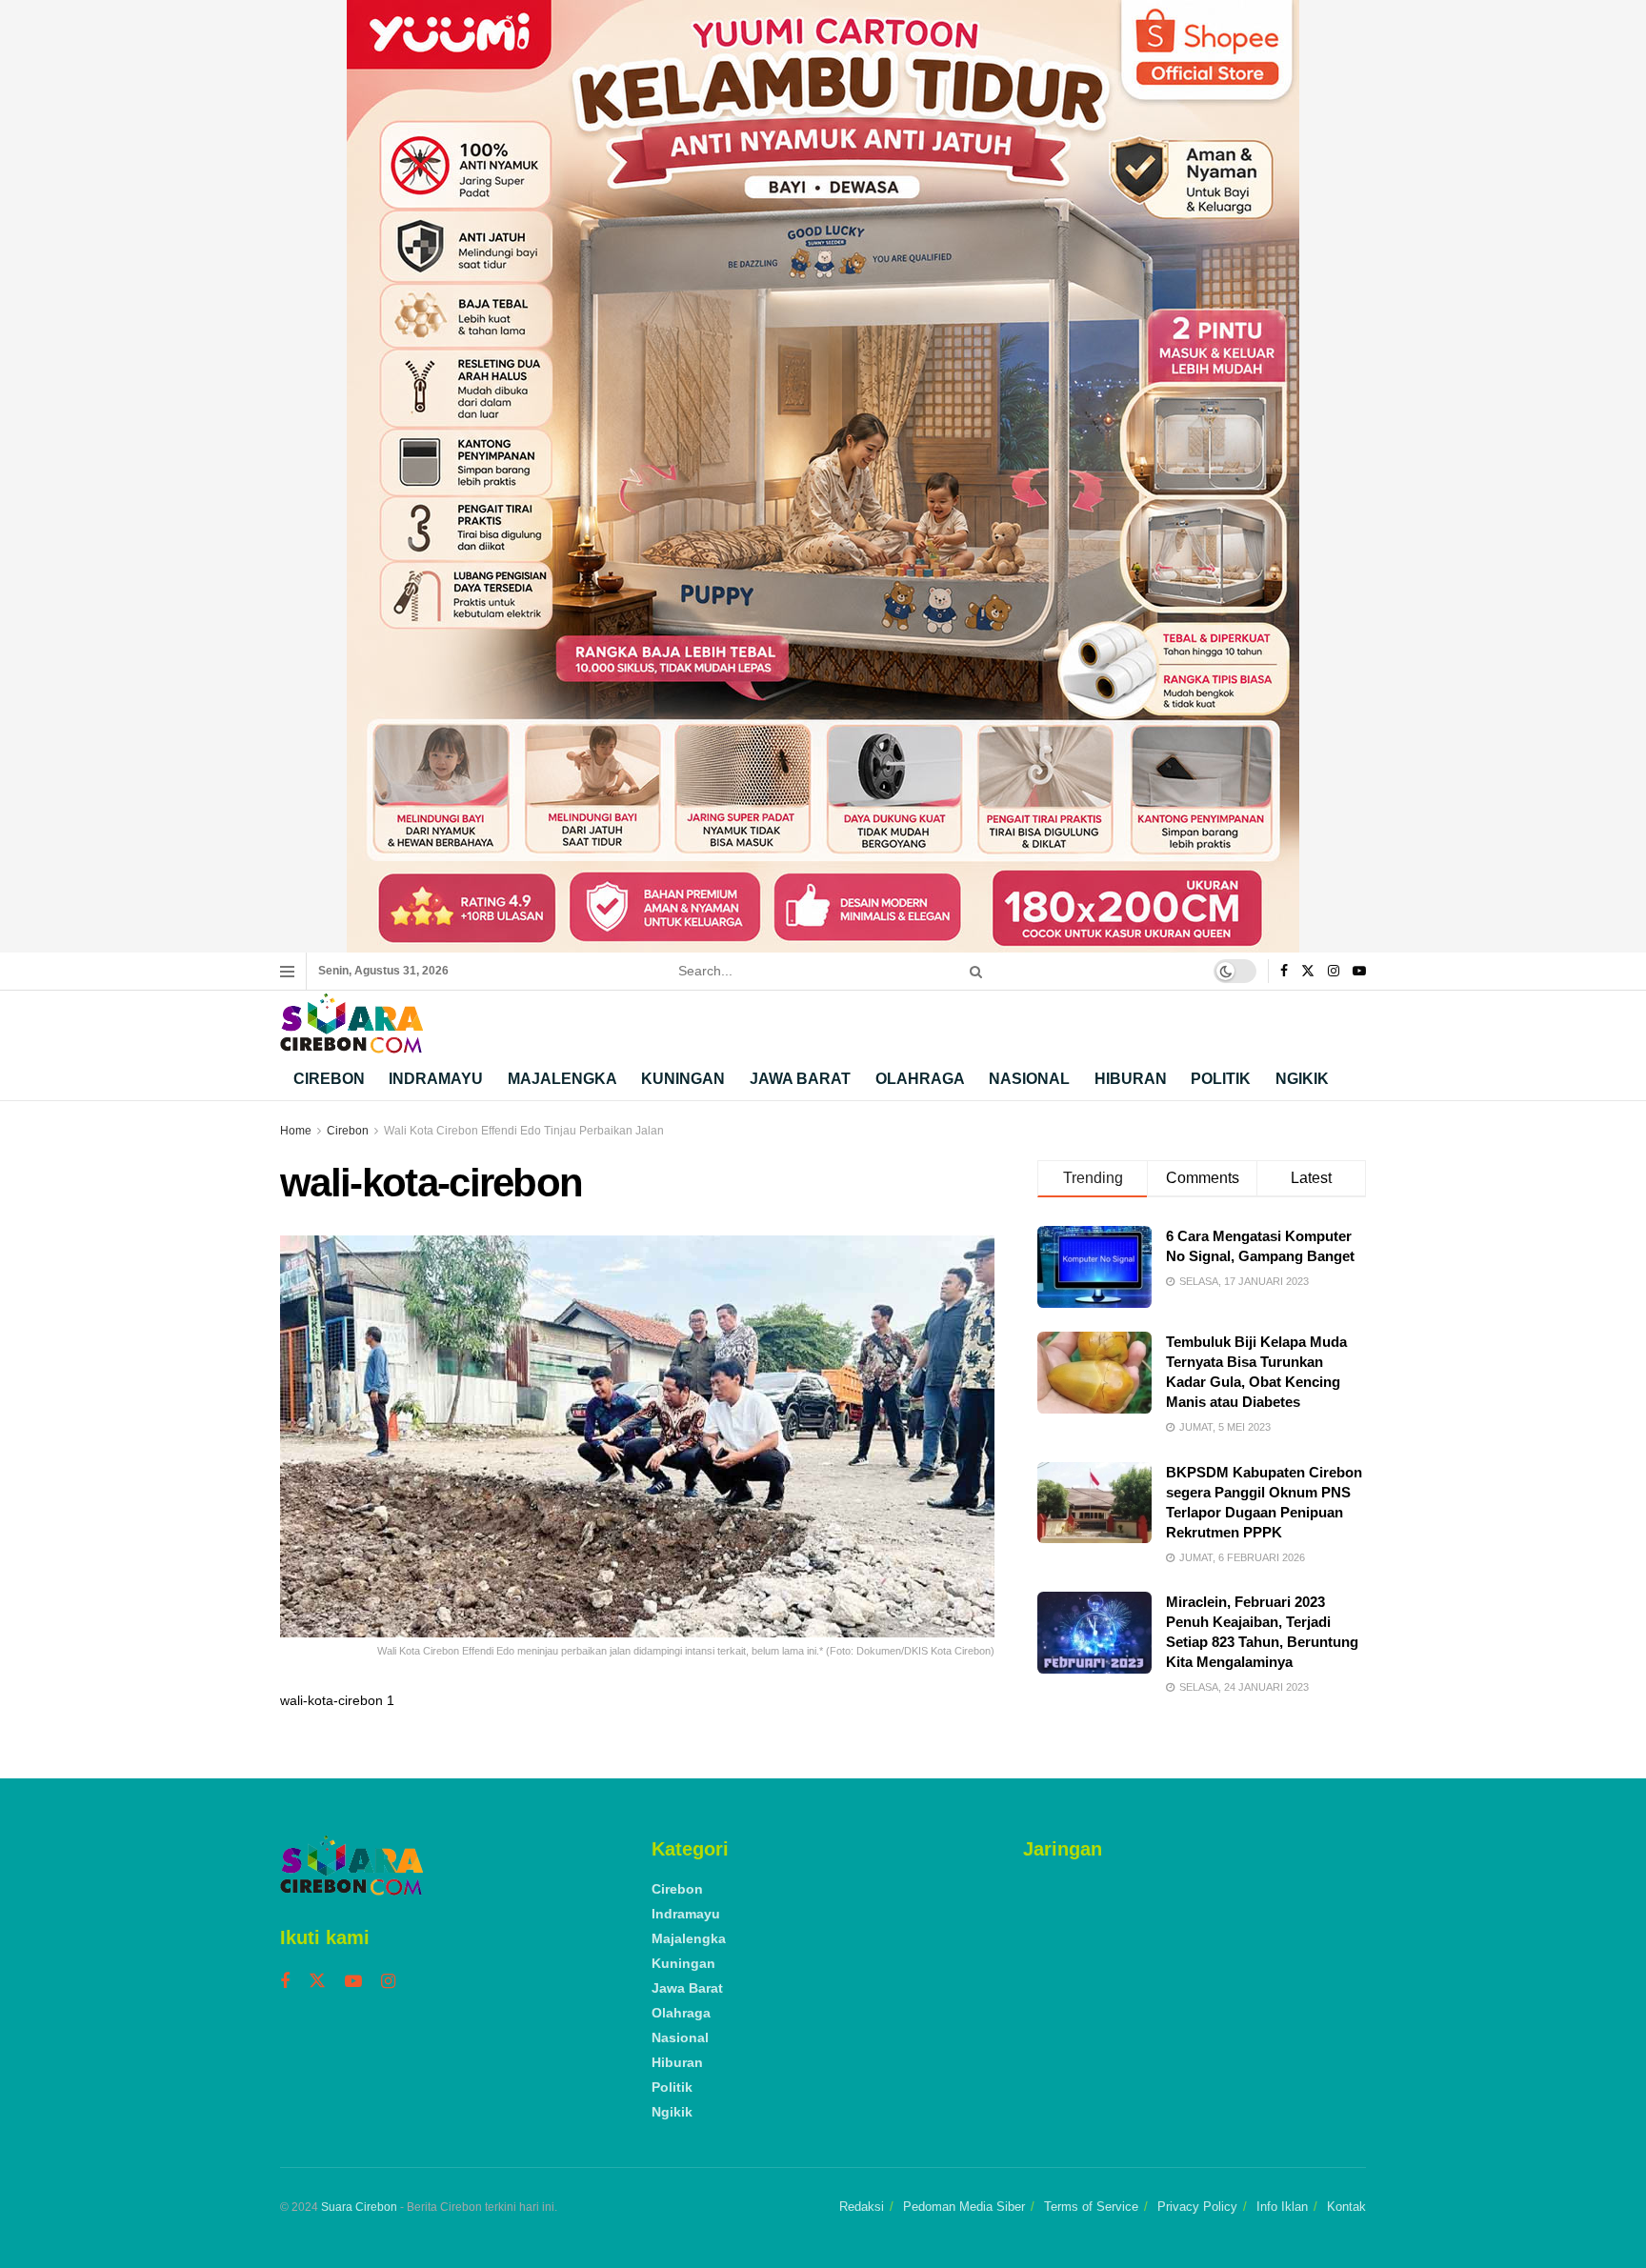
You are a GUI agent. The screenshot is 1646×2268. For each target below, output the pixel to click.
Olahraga (920, 1079)
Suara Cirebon (359, 2207)
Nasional (1029, 1079)
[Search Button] (973, 971)
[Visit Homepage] (351, 1024)
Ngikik (1302, 1079)
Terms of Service (1091, 2207)
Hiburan (1131, 1079)
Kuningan (683, 1079)
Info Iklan (1282, 2207)
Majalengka (562, 1079)
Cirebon (329, 1079)
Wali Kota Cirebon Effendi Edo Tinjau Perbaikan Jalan (524, 1131)
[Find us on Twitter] (1308, 972)
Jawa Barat (800, 1079)
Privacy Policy (1197, 2207)
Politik (1221, 1079)
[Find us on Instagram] (1334, 972)
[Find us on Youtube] (1359, 972)
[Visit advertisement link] (823, 476)
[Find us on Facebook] (1284, 972)
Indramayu (436, 1079)
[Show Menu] (287, 972)
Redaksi (862, 2207)
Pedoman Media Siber (964, 2207)
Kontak (1346, 2207)
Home (296, 1131)
